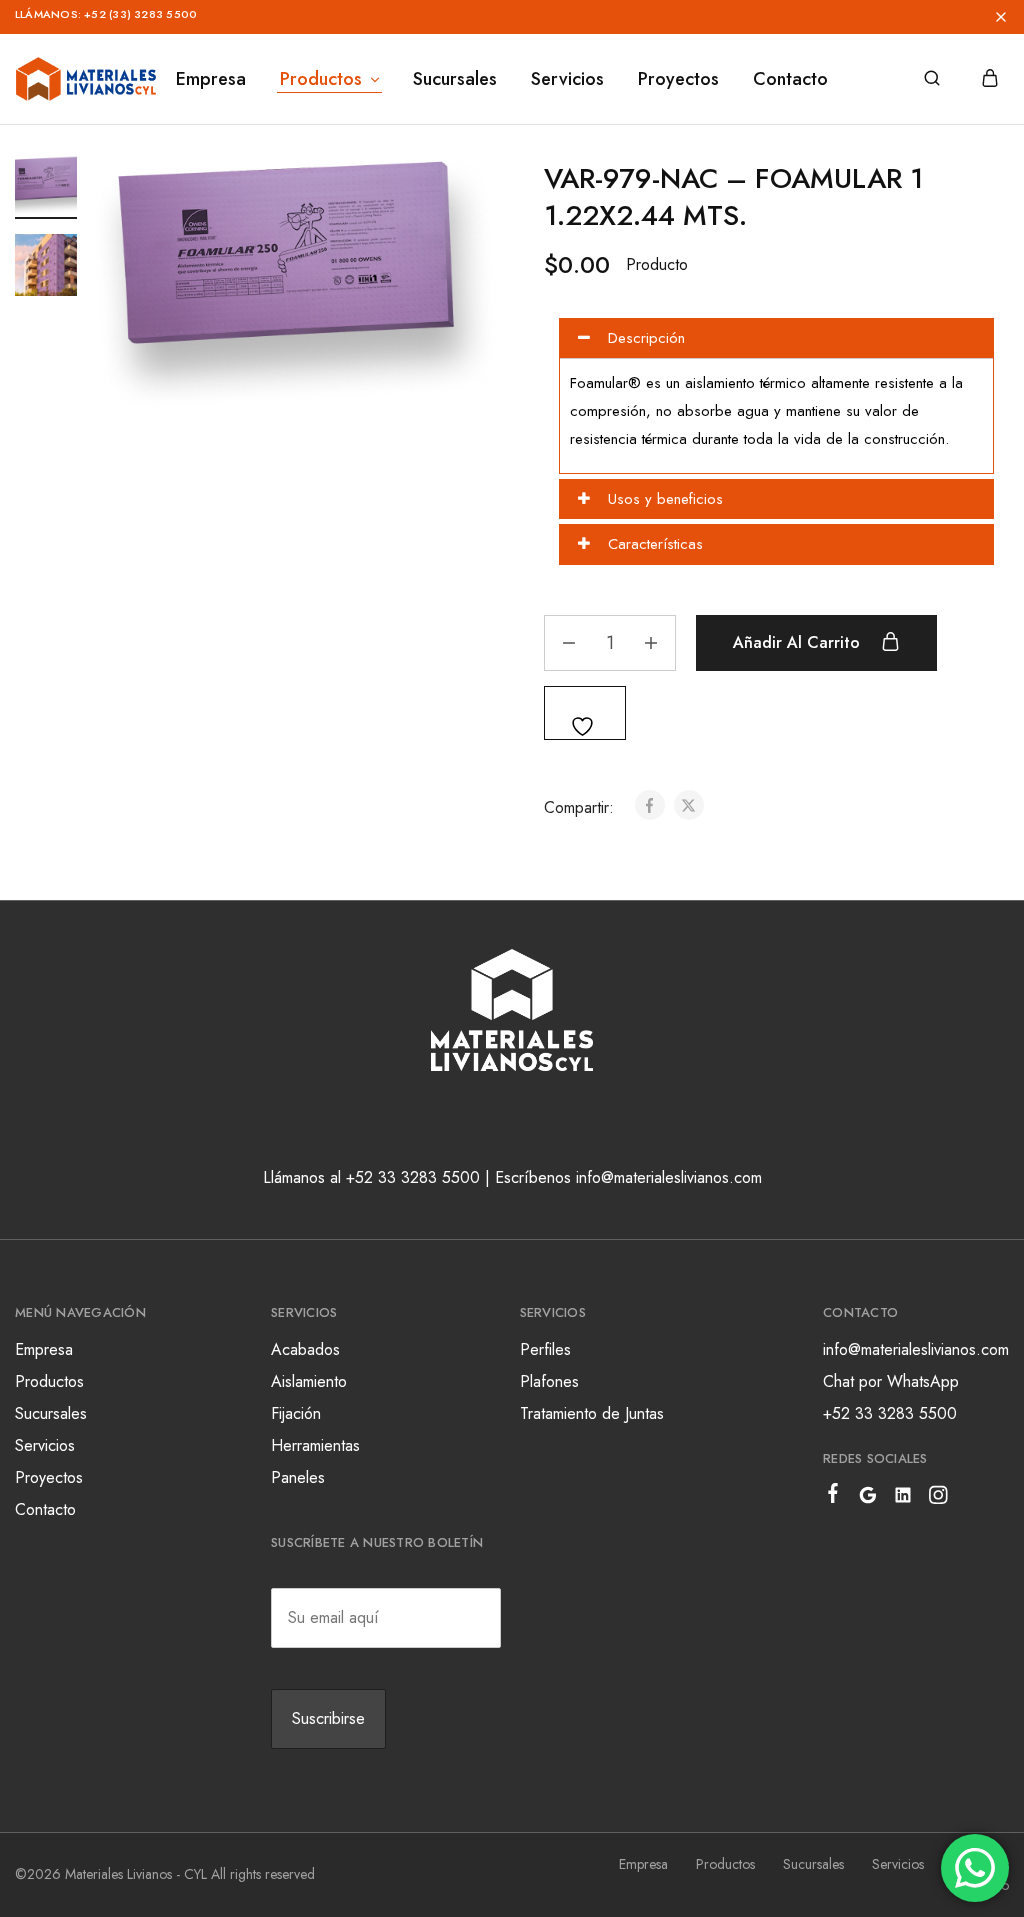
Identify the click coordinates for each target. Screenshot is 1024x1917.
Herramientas (315, 1445)
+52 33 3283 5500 (890, 1413)
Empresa (211, 79)
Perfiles (545, 1349)
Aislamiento (309, 1381)
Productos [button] (321, 79)
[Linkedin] (903, 1499)
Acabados (305, 1349)
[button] (565, 17)
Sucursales (455, 79)
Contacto (790, 79)
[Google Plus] (868, 1499)
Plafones (549, 1381)
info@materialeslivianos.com (916, 1349)
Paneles (298, 1477)
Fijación (296, 1413)
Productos (49, 1381)
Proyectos (678, 79)
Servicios (567, 79)
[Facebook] (833, 1497)
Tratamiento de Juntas (592, 1413)
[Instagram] (938, 1499)
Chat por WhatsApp (891, 1381)
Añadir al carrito (799, 642)
